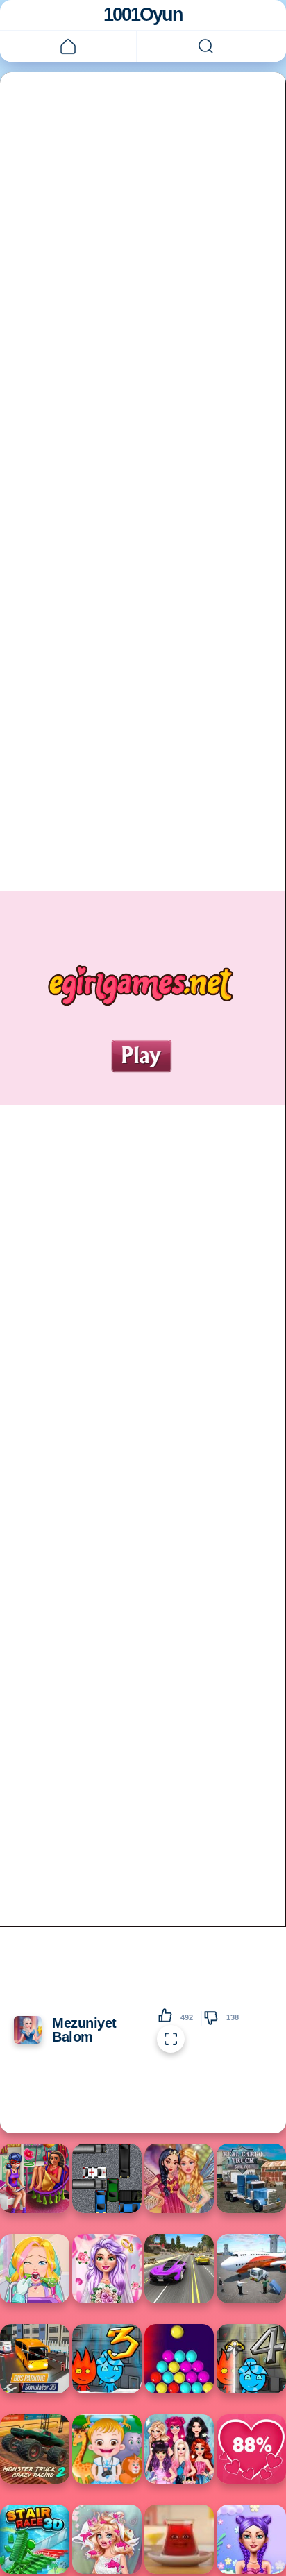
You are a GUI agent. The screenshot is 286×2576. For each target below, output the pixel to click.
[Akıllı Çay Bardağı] (179, 2539)
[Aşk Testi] (251, 2449)
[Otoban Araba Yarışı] (179, 2269)
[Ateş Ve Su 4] (251, 2359)
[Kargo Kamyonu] (251, 2178)
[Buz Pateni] (179, 2449)
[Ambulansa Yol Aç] (107, 2178)
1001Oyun (143, 15)
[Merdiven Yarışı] (35, 2539)
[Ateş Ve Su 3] (107, 2359)
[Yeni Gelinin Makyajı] (107, 2539)
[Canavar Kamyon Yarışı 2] (35, 2449)
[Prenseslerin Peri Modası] (179, 2178)
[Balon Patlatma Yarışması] (179, 2359)
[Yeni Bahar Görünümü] (251, 2539)
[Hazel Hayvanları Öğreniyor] (107, 2449)
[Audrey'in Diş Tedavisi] (35, 2269)
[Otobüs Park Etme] (35, 2359)
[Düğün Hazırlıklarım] (107, 2269)
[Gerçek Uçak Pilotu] (251, 2269)
